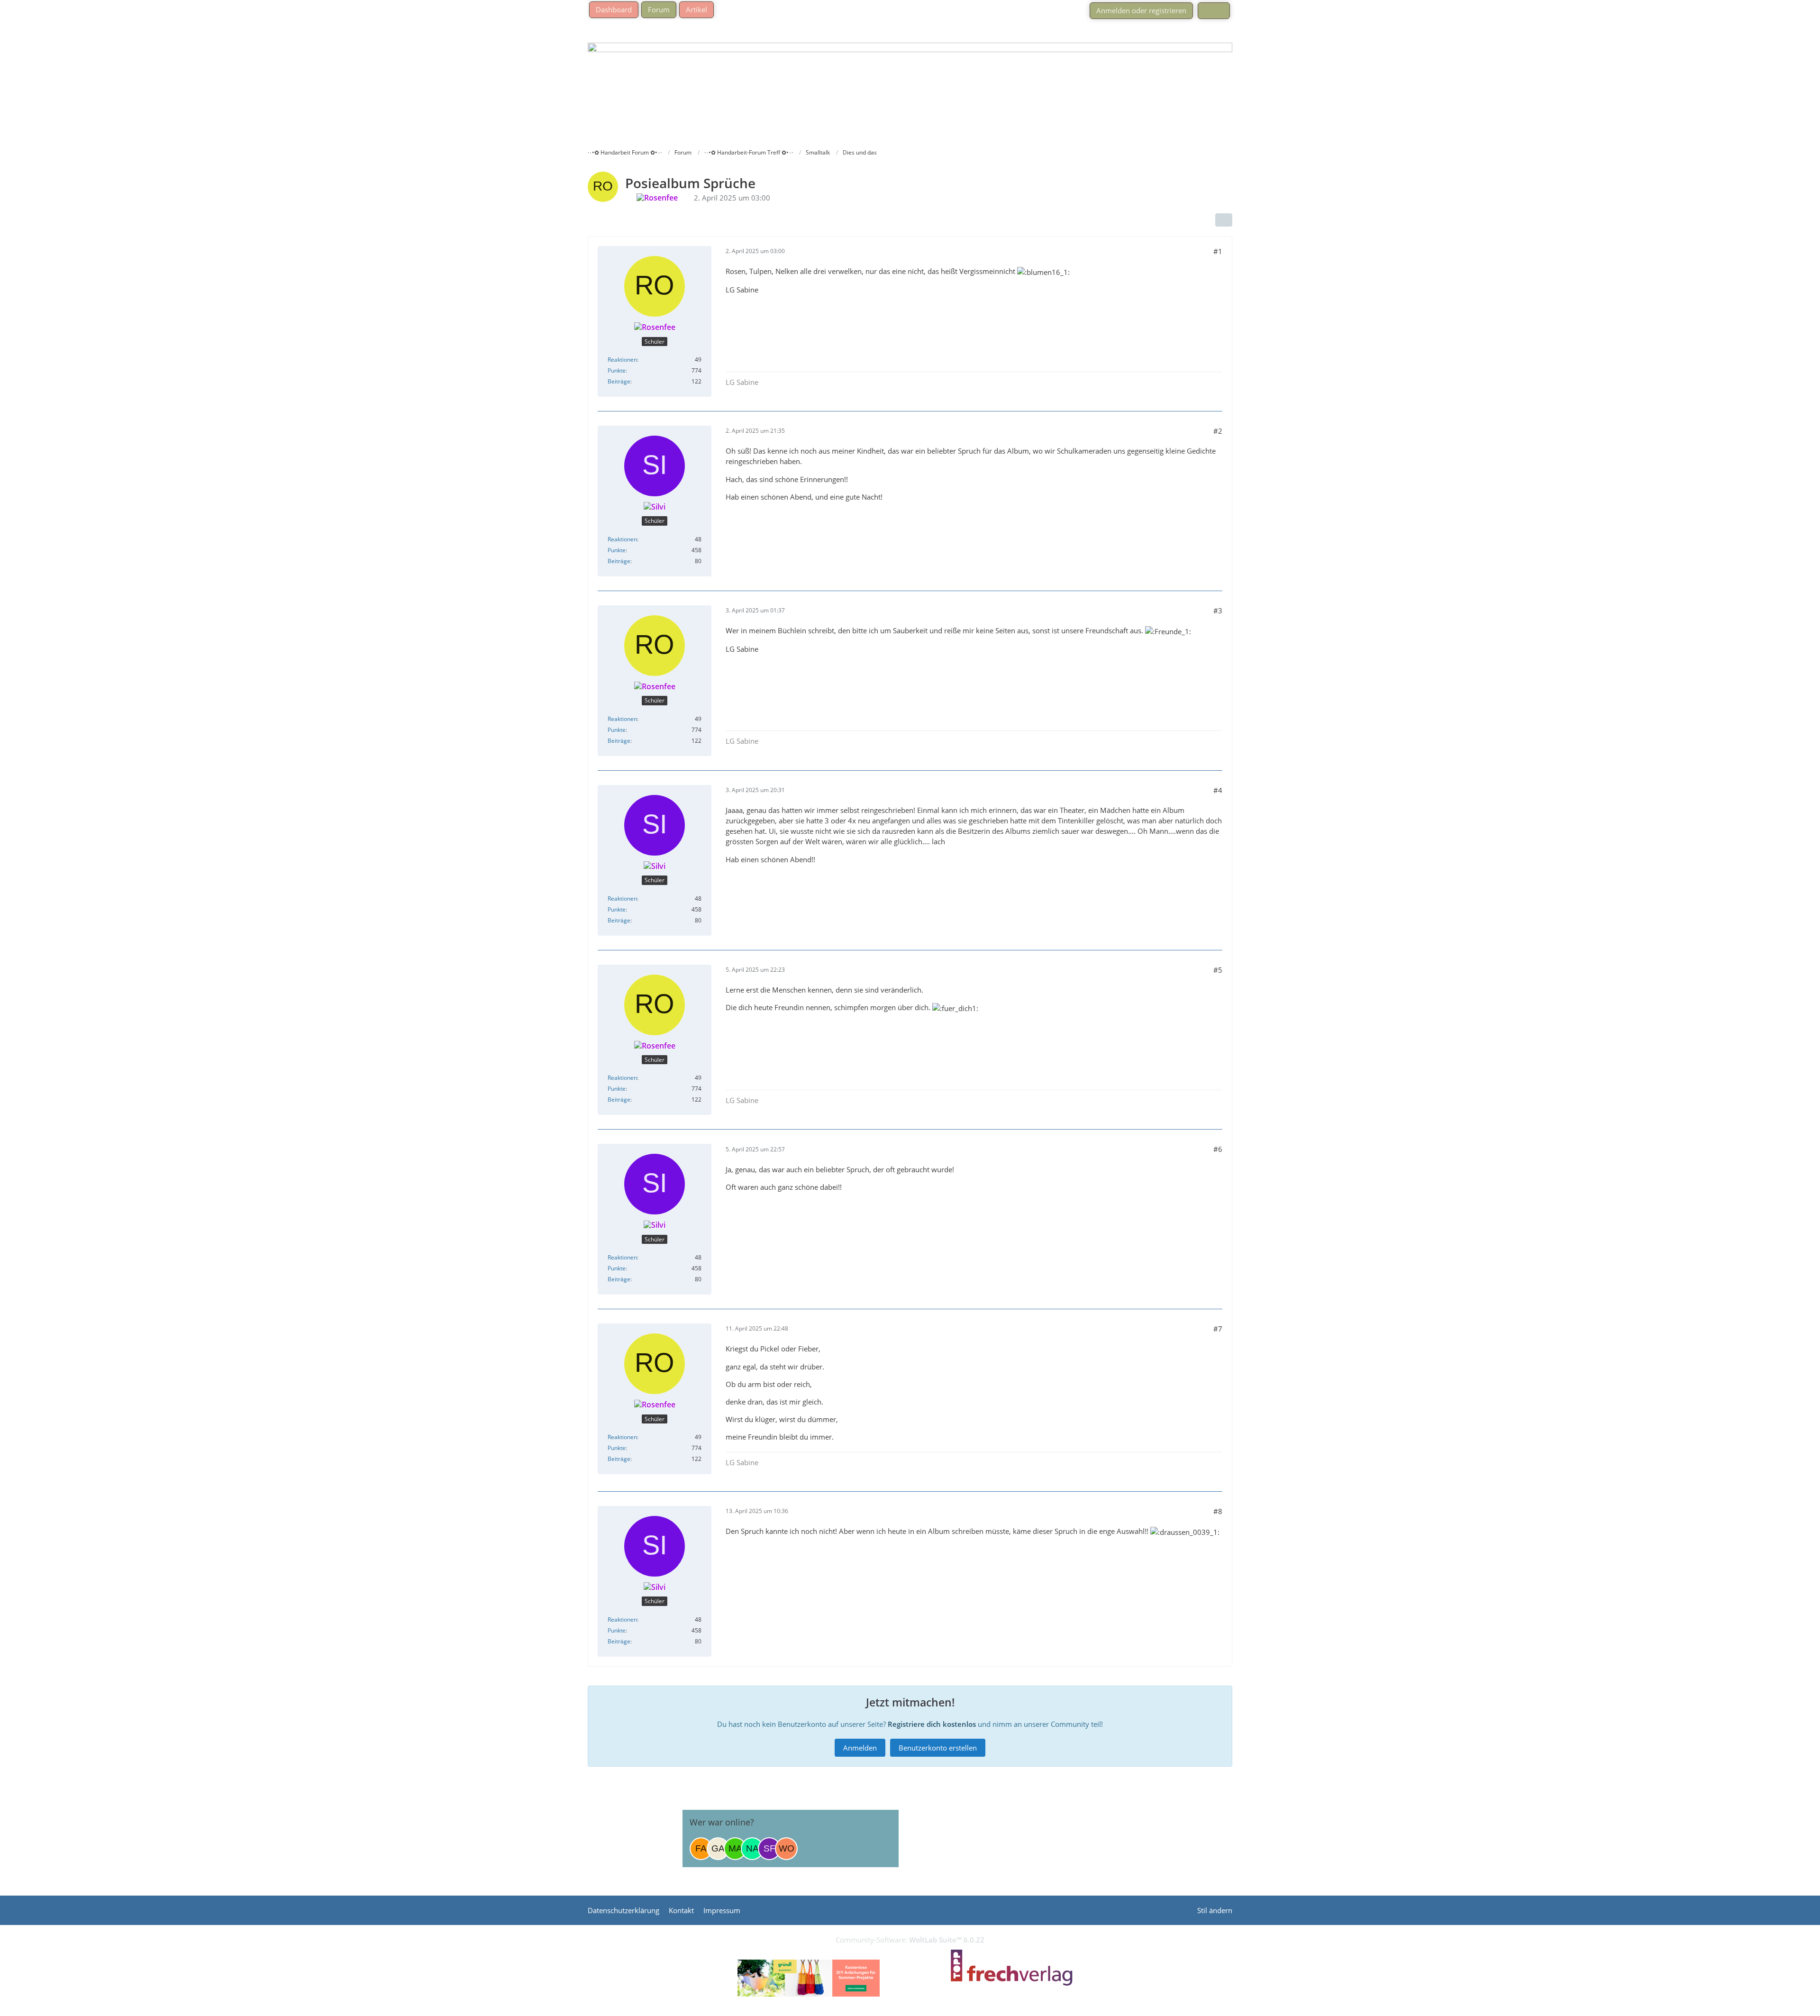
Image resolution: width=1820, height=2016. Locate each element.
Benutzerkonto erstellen (938, 1748)
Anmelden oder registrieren (1141, 10)
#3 (1218, 611)
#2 (1218, 431)
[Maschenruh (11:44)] (735, 1849)
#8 (1218, 1511)
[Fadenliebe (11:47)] (701, 1849)
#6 (1218, 1149)
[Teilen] (1224, 220)
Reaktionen (622, 360)
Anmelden (860, 1748)
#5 (1218, 970)
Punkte (617, 370)
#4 (1218, 790)
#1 (1218, 251)
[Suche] (1214, 11)
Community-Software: (910, 1940)
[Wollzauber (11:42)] (786, 1849)
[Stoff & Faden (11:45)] (769, 1849)
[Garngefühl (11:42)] (718, 1849)
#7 (1218, 1329)
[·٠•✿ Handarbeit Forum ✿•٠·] (910, 83)
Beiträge (619, 381)
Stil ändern (1215, 1910)
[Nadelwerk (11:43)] (752, 1849)
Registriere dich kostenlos (932, 1724)
